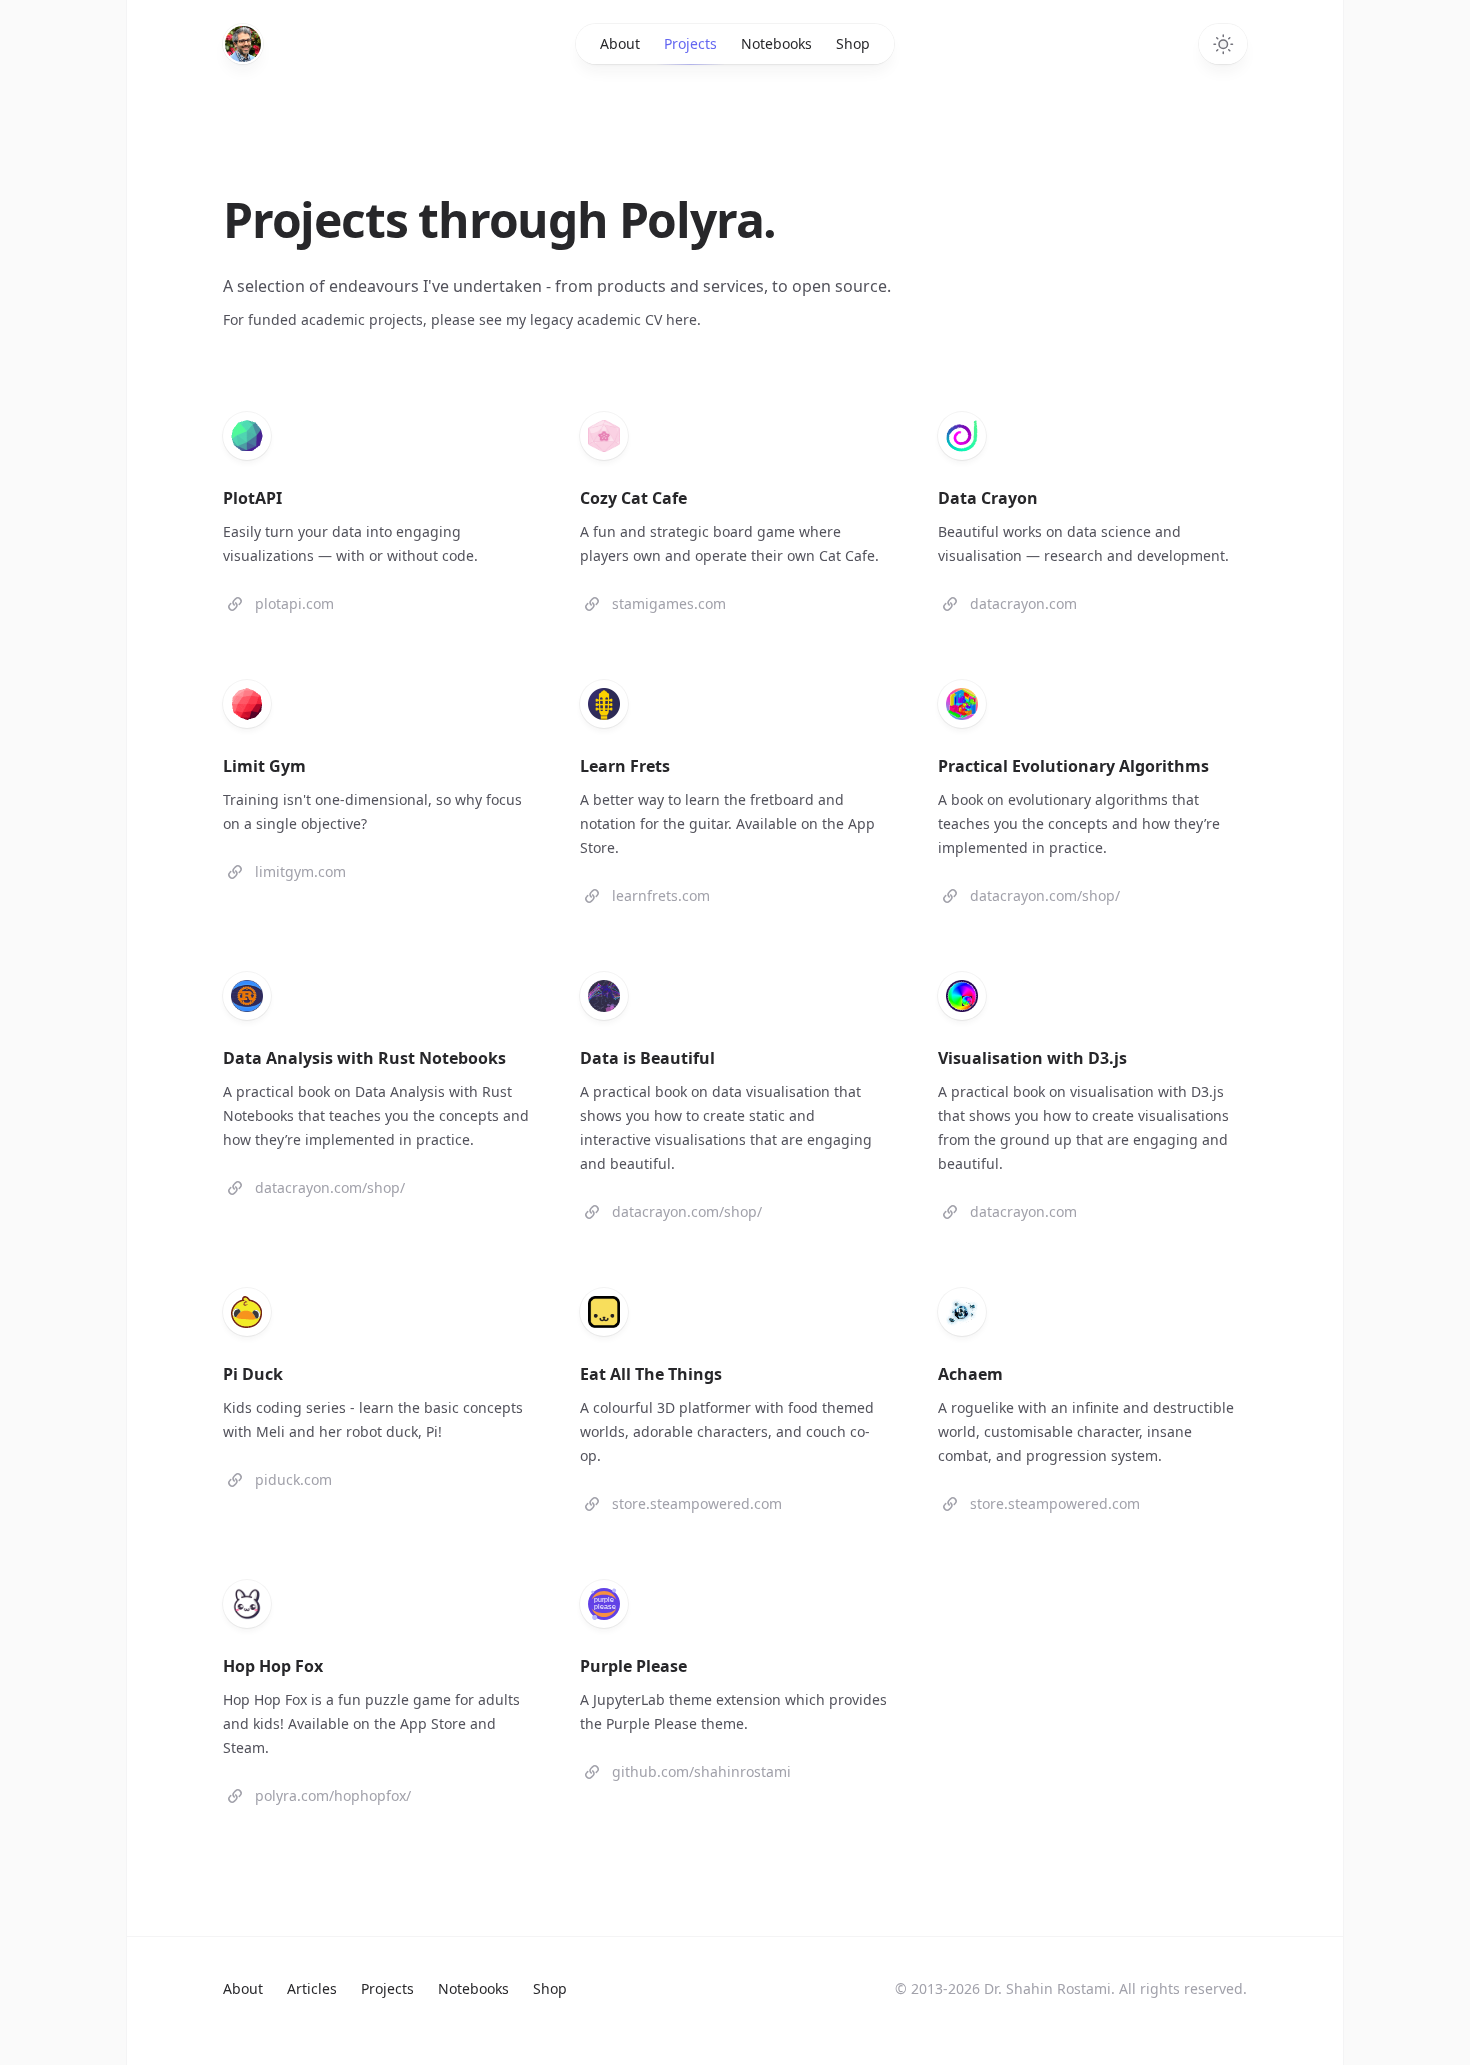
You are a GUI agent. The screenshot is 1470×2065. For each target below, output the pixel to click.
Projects (690, 43)
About (620, 43)
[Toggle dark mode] (1223, 44)
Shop (853, 43)
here (681, 319)
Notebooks (776, 43)
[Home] (243, 44)
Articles (312, 1988)
